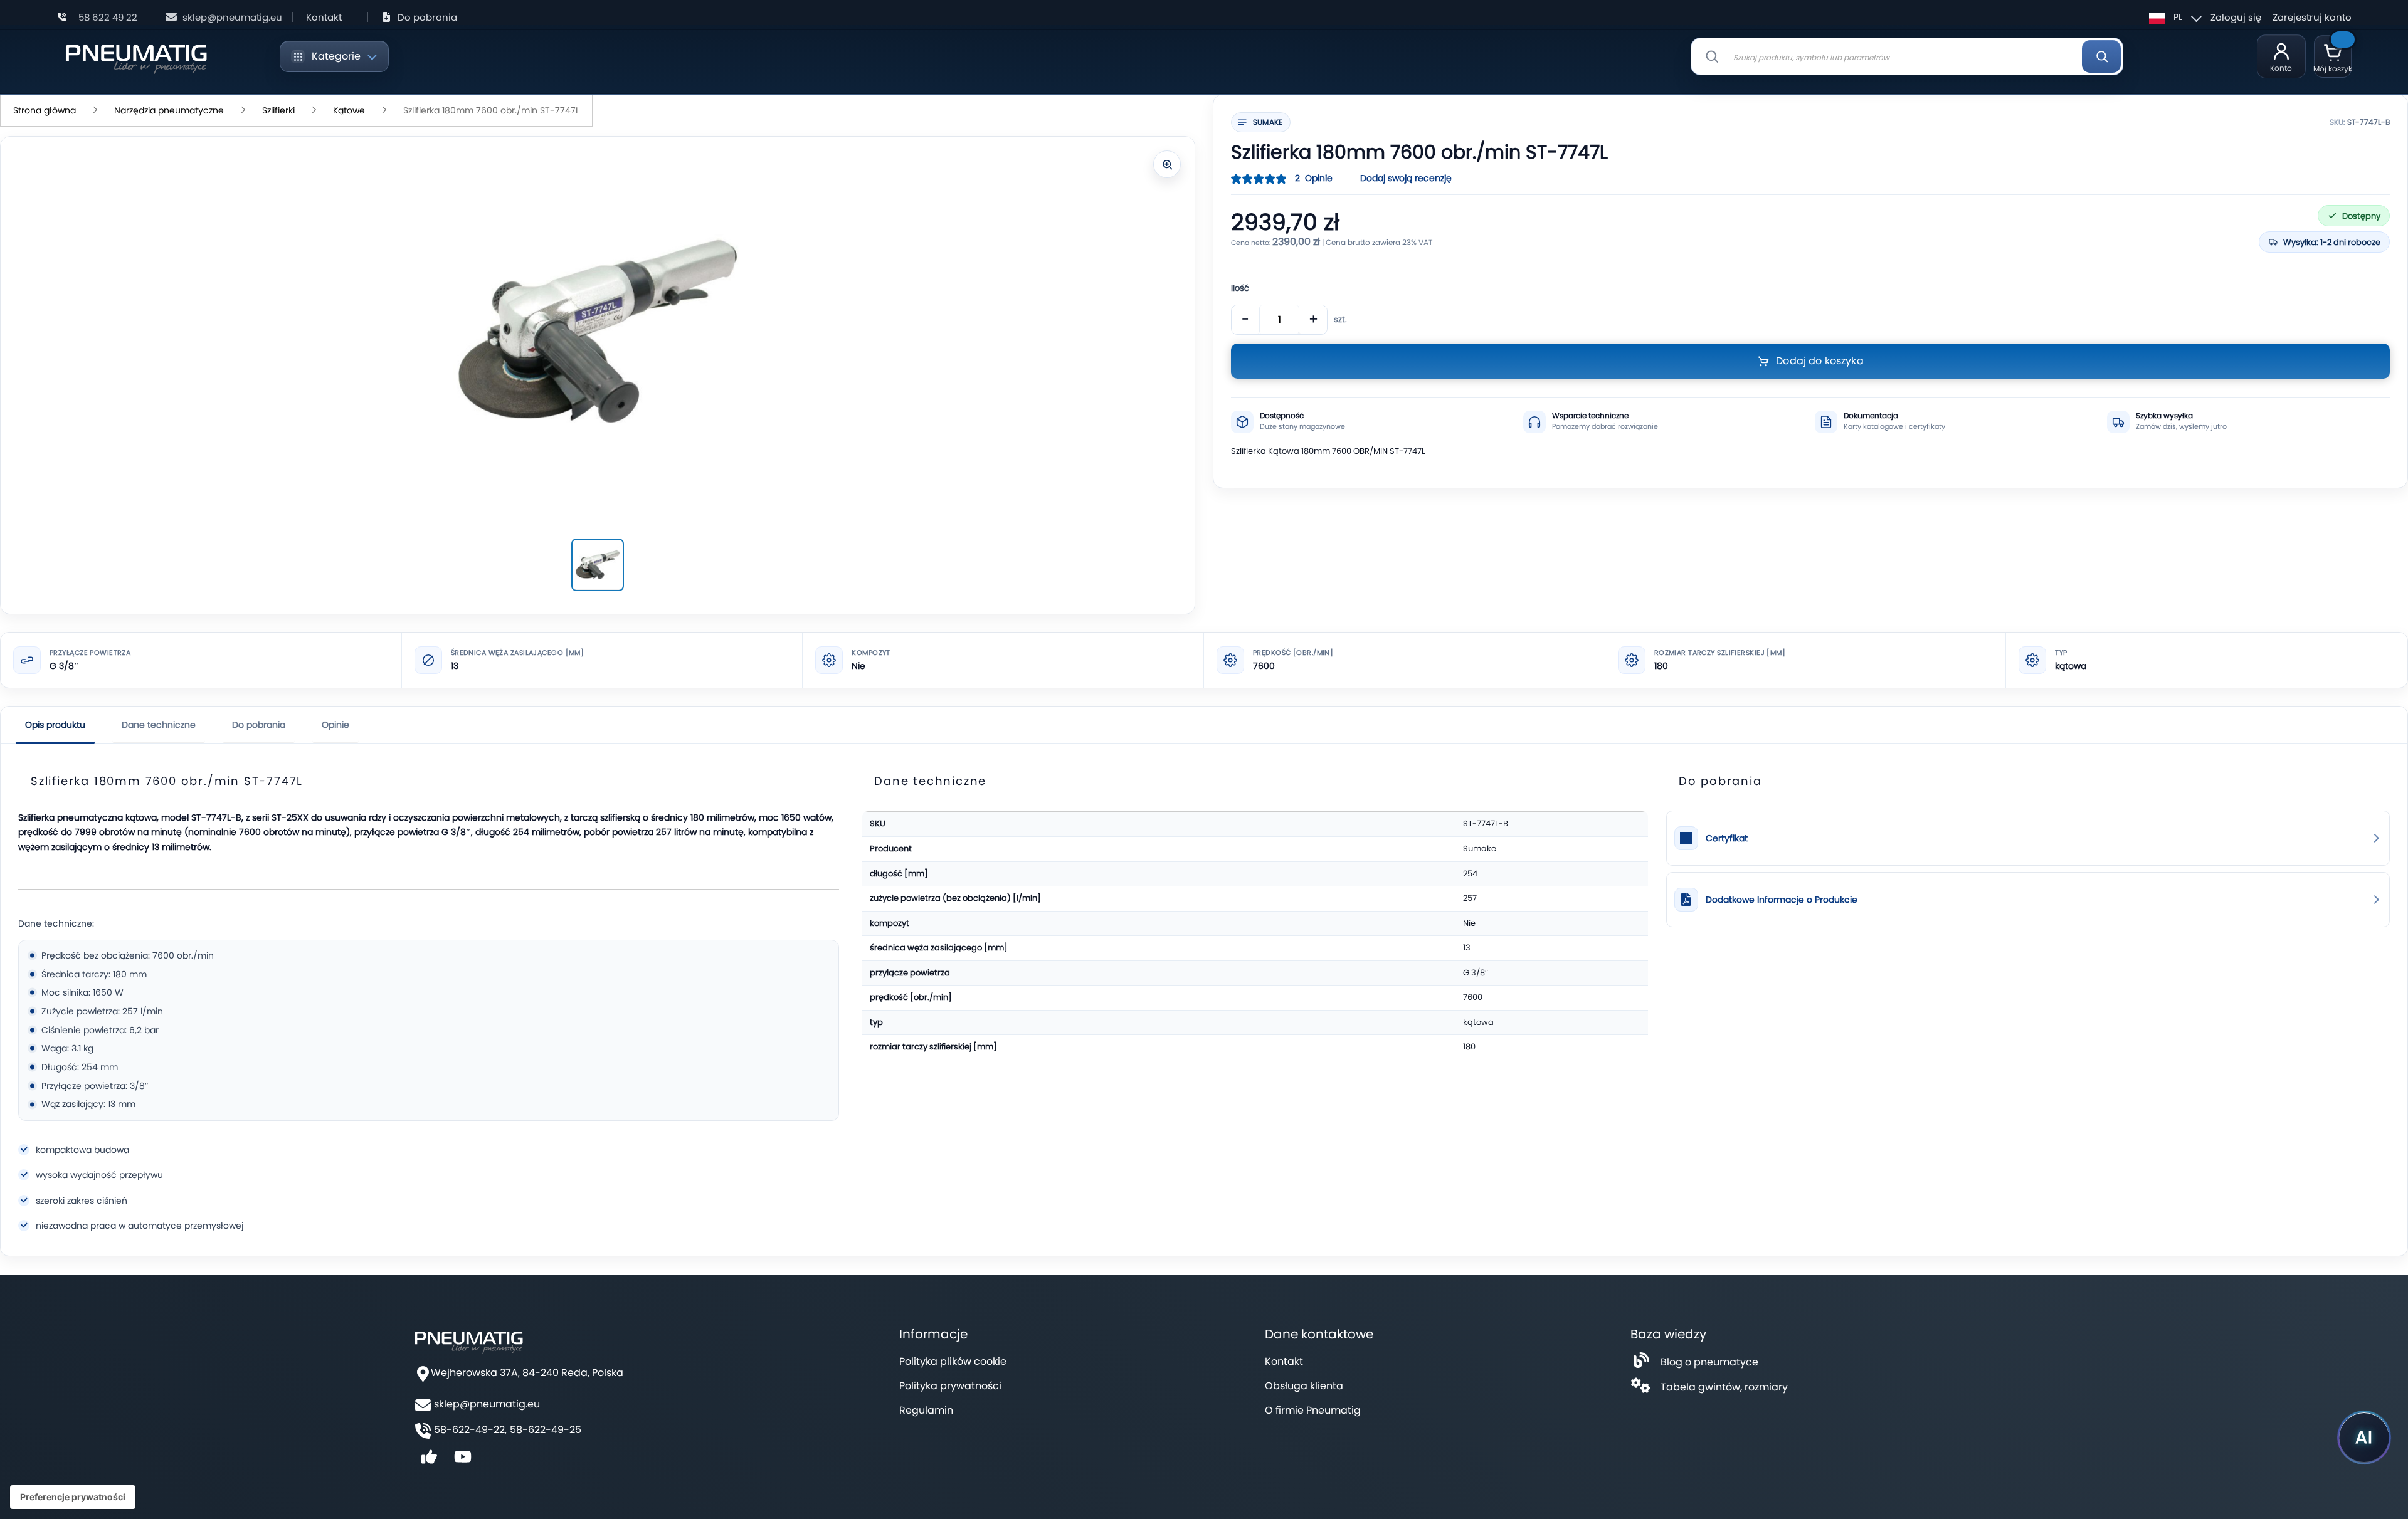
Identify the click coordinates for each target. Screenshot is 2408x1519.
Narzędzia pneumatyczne (169, 110)
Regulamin (926, 1410)
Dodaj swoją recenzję (1406, 178)
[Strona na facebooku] (429, 1461)
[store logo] (136, 57)
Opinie (335, 725)
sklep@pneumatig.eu (232, 17)
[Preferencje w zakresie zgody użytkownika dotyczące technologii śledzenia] (73, 1497)
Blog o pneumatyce (1709, 1362)
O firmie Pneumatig (1313, 1410)
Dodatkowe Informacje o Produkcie (1782, 900)
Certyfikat (1727, 838)
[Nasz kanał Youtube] (463, 1461)
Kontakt (324, 17)
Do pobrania (427, 17)
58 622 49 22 (108, 17)
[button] (2173, 17)
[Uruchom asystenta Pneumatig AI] (2364, 1438)
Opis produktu (55, 725)
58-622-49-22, (470, 1430)
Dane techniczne (159, 725)
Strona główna (45, 110)
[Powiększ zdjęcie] (1167, 164)
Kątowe (349, 110)
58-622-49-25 (546, 1430)
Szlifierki (278, 110)
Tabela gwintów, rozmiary (1724, 1387)
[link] (2028, 838)
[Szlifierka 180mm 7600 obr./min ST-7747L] (598, 565)
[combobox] (1907, 56)
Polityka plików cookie (953, 1361)
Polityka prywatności (950, 1386)
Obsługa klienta (1304, 1386)
